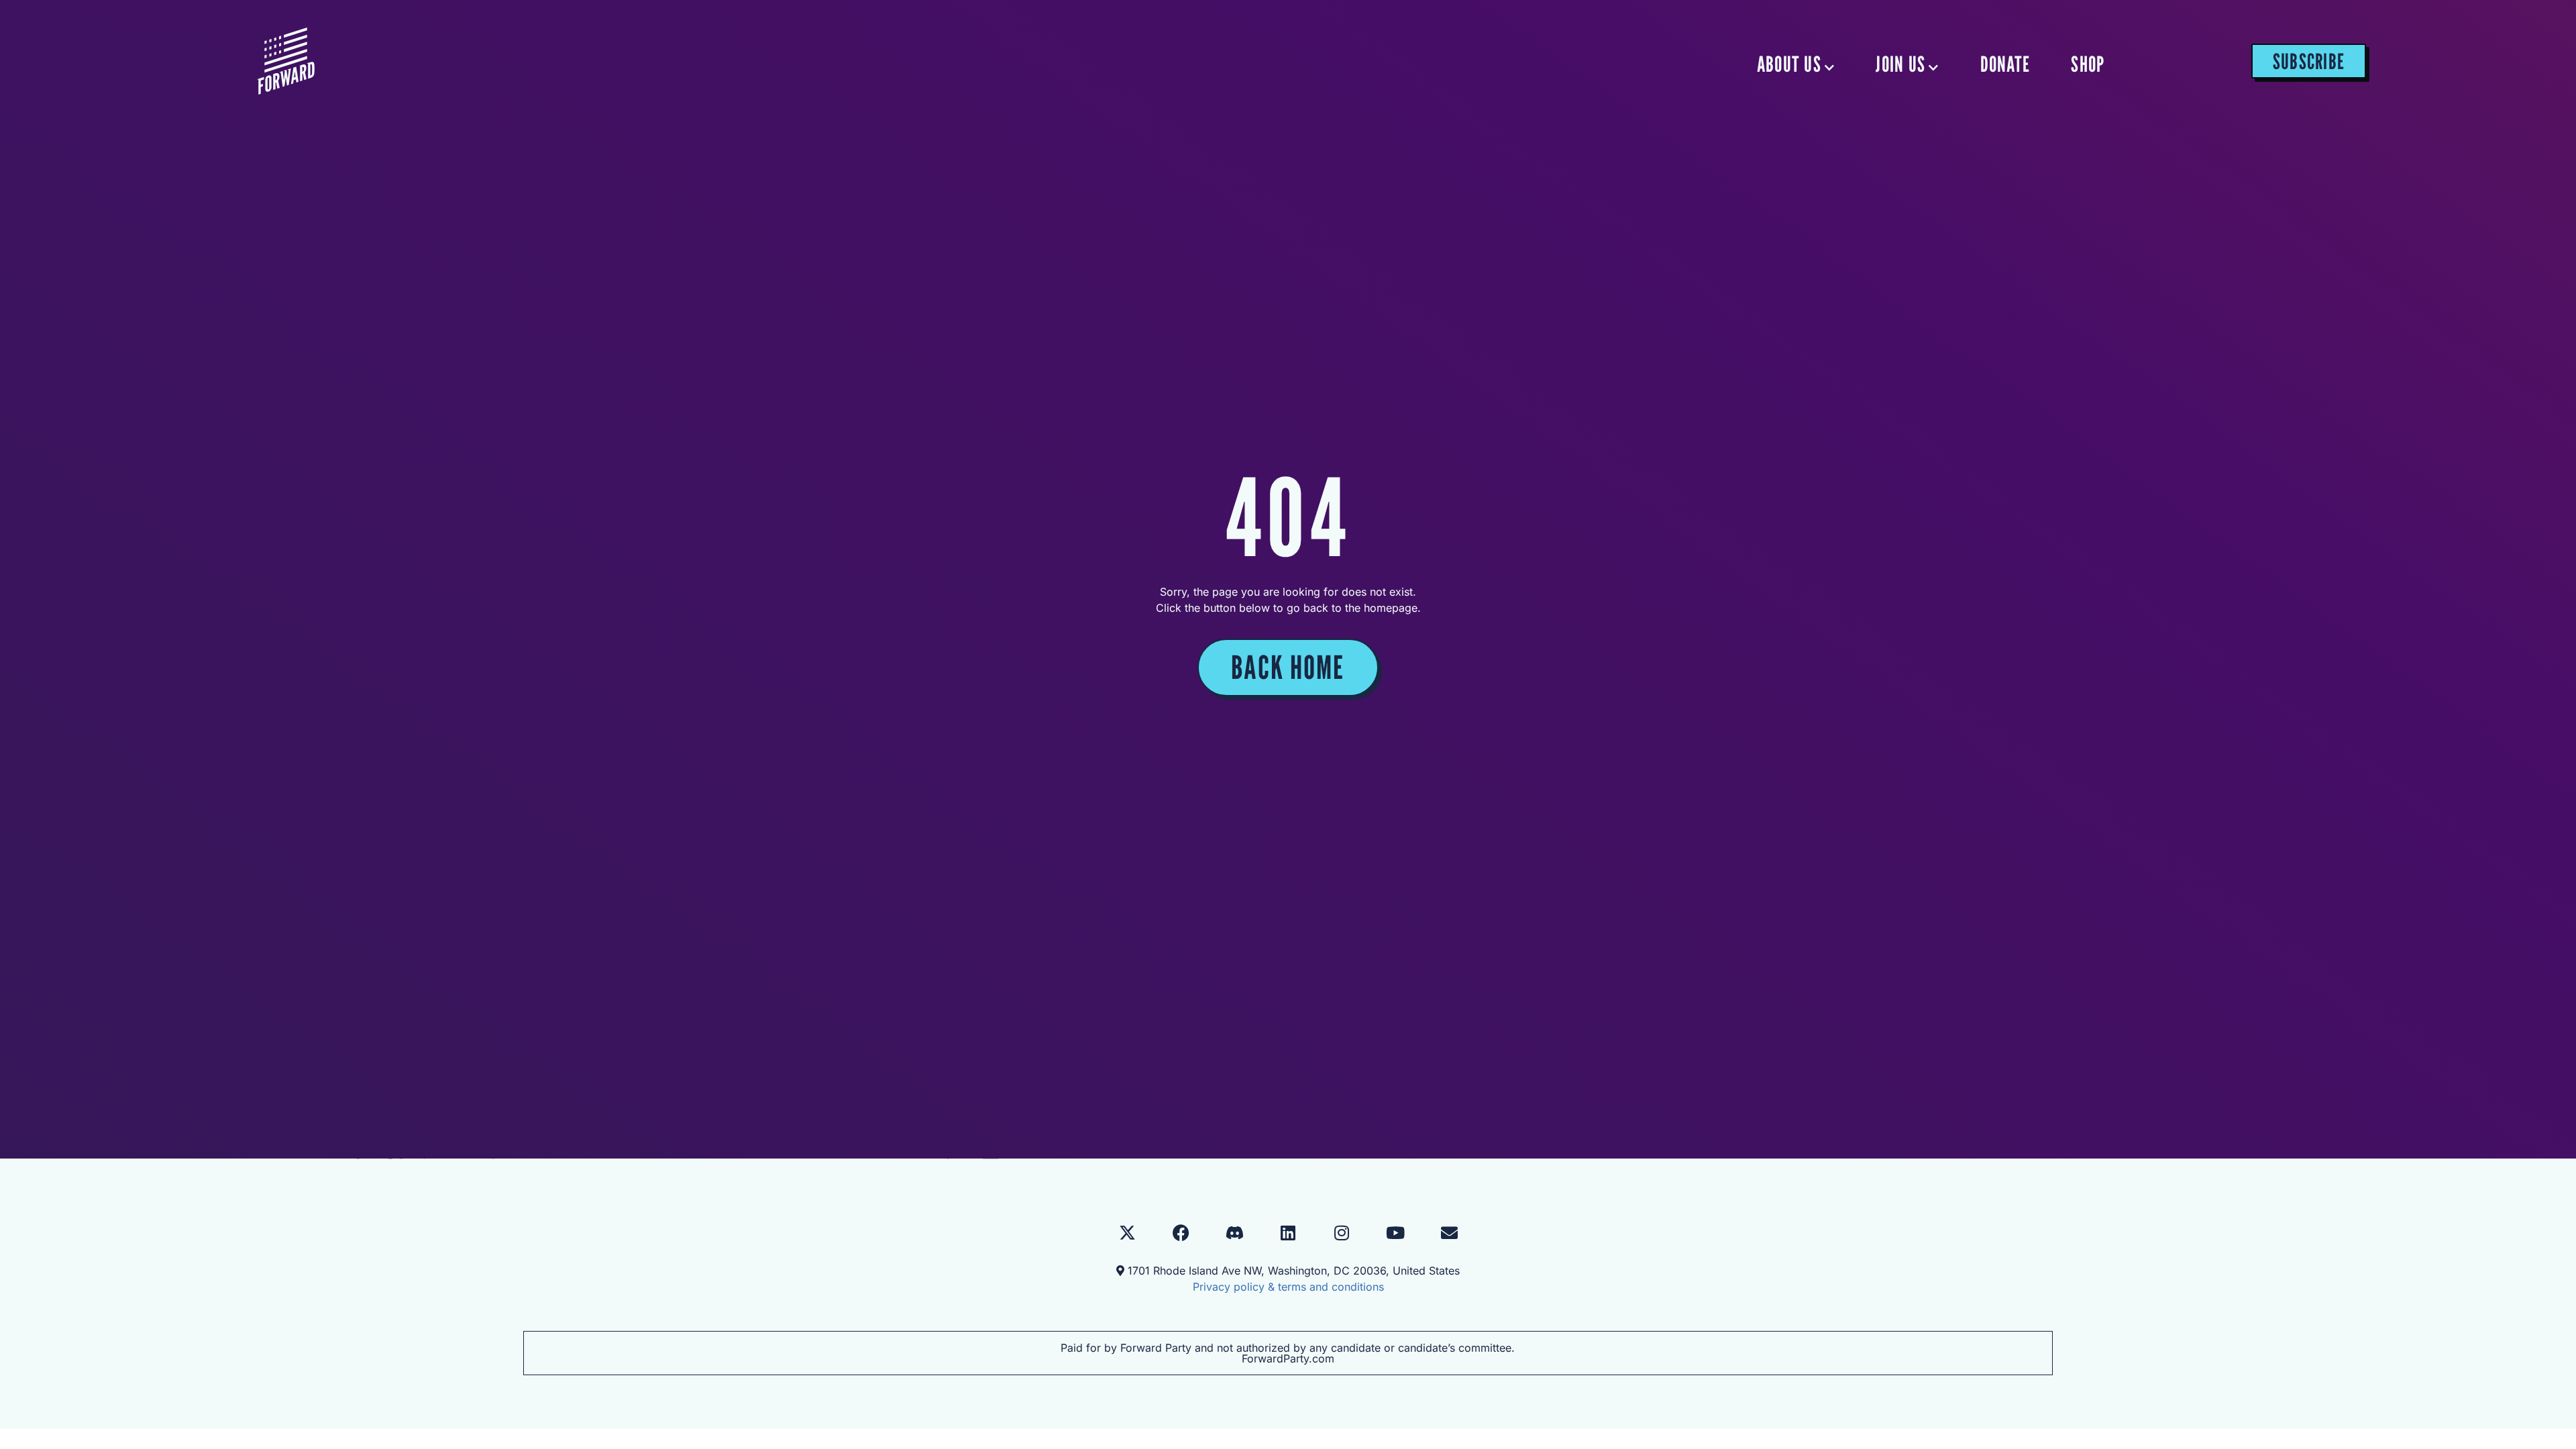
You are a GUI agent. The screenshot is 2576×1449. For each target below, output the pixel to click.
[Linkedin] (1288, 1232)
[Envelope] (1449, 1232)
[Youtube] (1395, 1232)
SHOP (2088, 64)
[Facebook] (1181, 1232)
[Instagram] (1342, 1232)
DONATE (2005, 64)
